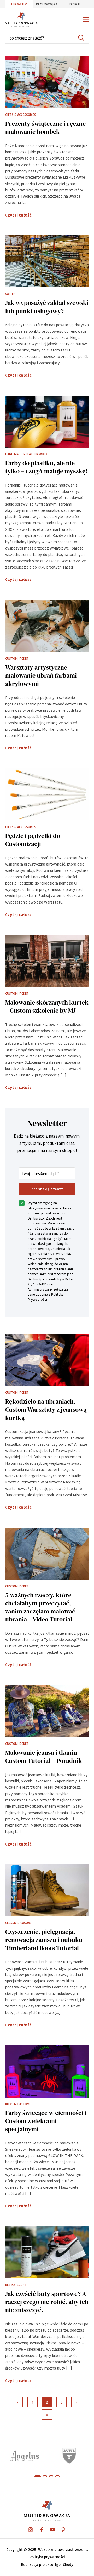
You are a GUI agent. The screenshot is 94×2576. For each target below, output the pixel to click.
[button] (38, 2476)
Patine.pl (75, 4)
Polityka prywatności (47, 2557)
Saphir (10, 294)
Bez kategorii (16, 2285)
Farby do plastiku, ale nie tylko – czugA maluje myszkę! (46, 467)
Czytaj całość (18, 215)
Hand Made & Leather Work (26, 454)
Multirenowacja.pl (47, 4)
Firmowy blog (19, 4)
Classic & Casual (18, 1923)
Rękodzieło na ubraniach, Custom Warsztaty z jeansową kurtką (46, 1410)
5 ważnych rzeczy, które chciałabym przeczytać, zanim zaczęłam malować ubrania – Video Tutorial (40, 1607)
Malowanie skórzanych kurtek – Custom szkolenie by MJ (47, 1006)
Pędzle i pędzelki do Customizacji (33, 840)
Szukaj (81, 38)
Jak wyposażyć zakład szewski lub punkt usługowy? (47, 307)
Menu (86, 20)
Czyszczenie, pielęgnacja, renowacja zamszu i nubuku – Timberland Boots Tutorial (46, 1940)
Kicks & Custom (17, 2104)
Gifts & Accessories (21, 115)
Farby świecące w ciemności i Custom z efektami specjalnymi (46, 2121)
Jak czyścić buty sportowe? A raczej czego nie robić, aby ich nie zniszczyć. (47, 2302)
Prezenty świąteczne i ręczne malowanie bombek (45, 128)
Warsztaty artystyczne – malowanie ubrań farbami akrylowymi (41, 675)
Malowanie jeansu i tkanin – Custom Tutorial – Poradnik (44, 1757)
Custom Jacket (17, 658)
